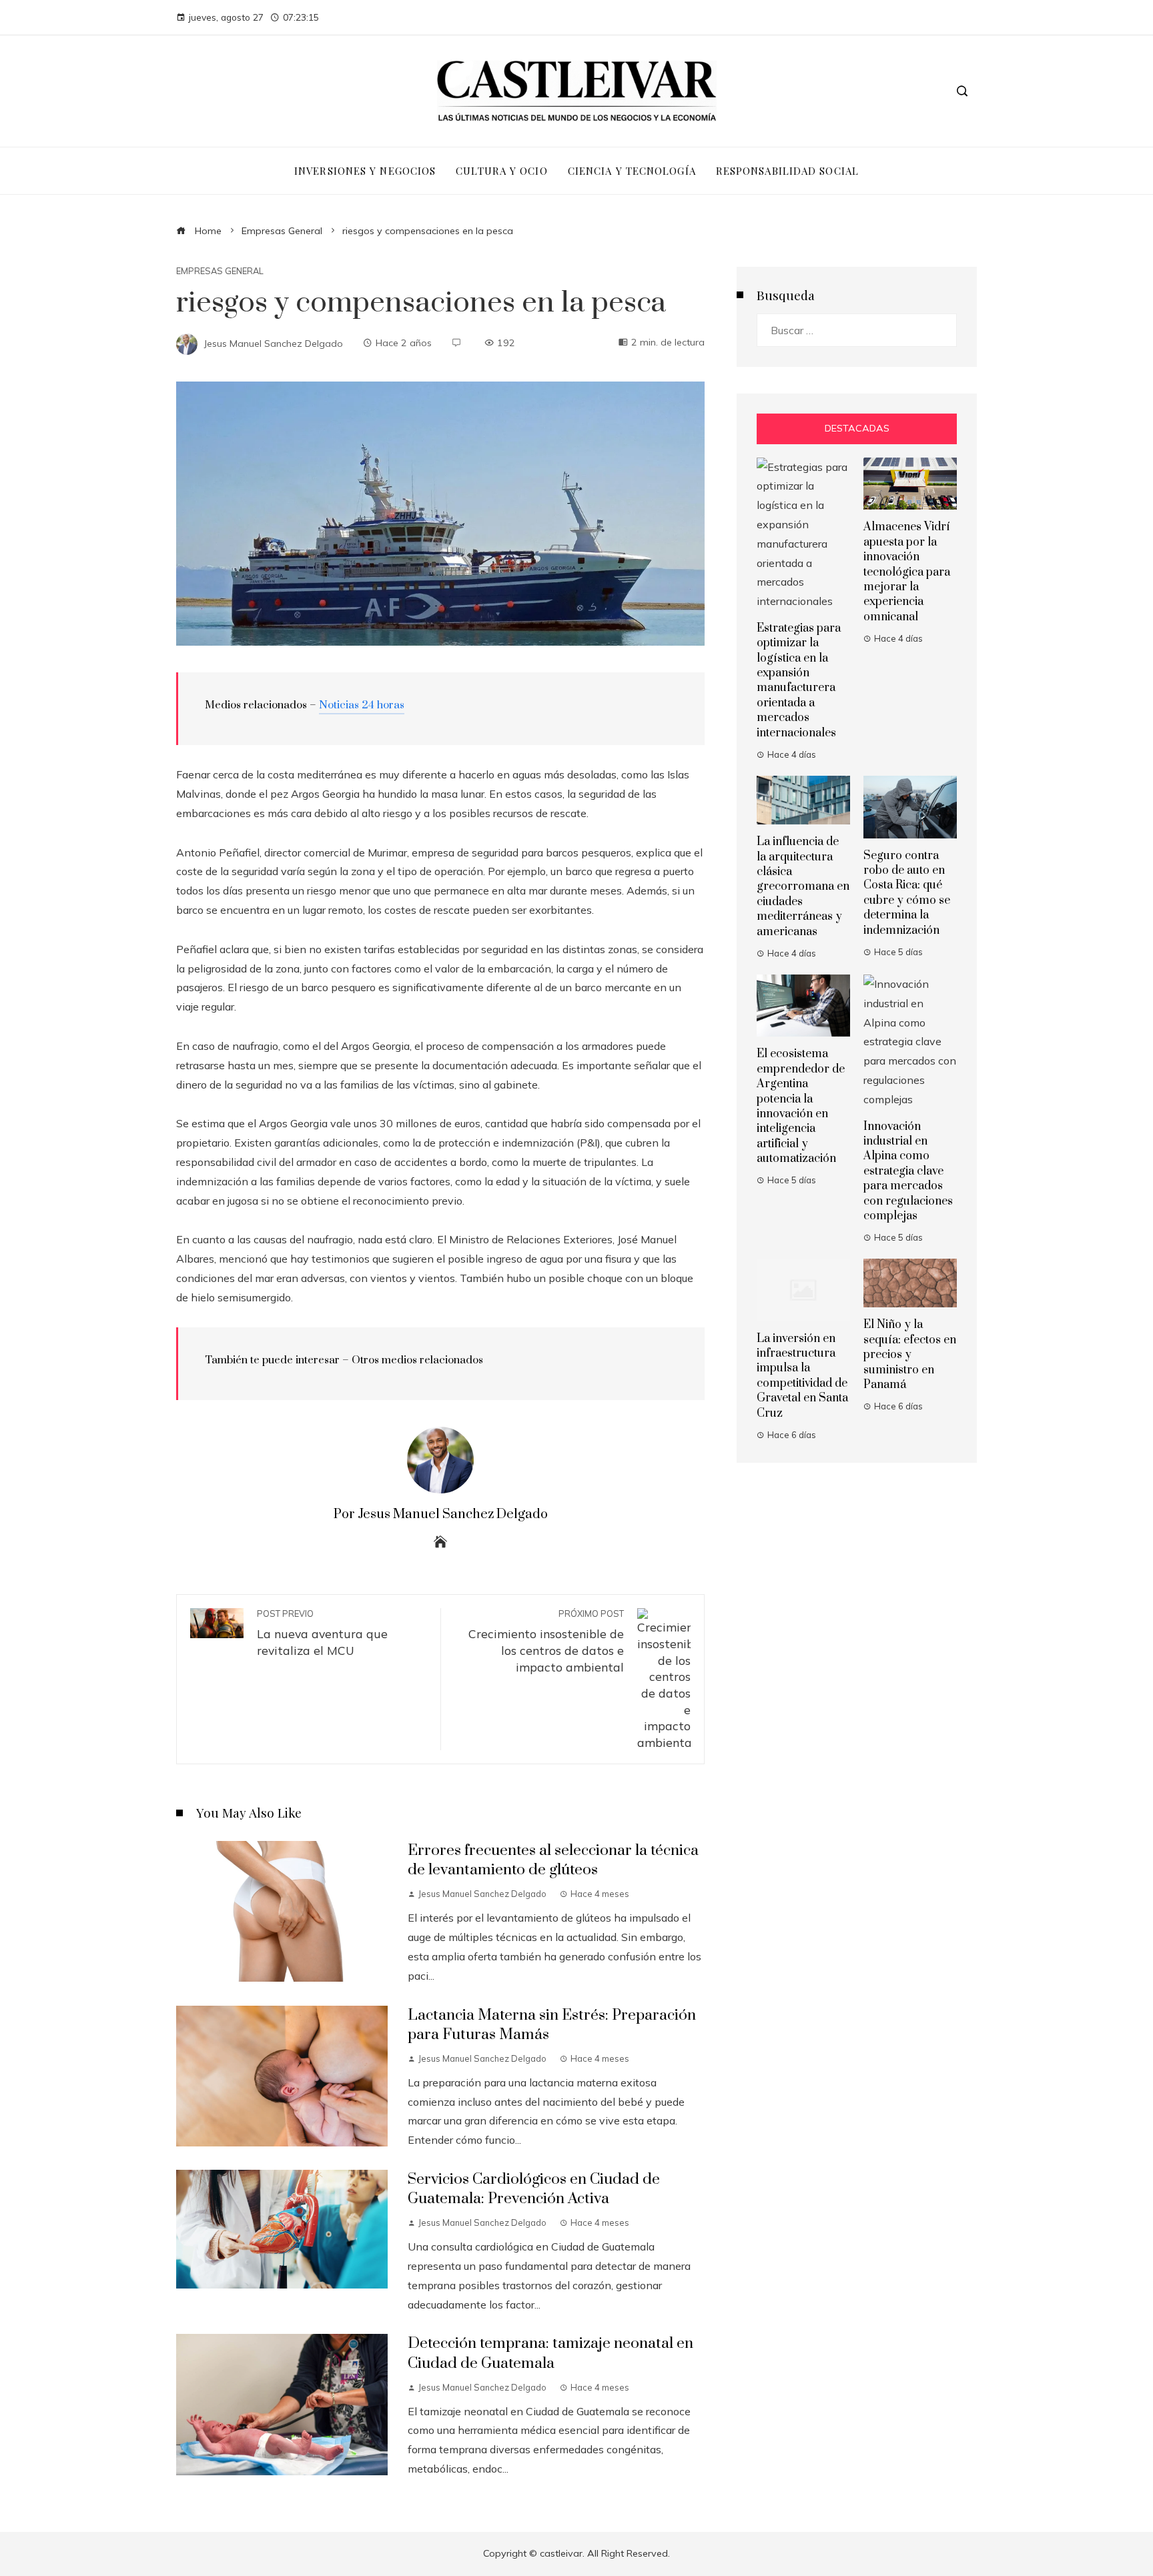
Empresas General (220, 271)
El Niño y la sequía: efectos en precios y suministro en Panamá (910, 1355)
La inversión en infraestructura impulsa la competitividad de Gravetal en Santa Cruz (802, 1376)
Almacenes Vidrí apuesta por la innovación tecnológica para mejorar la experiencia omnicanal (907, 572)
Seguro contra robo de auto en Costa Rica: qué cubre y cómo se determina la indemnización (907, 893)
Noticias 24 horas (362, 705)
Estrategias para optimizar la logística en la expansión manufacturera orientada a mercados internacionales (799, 681)
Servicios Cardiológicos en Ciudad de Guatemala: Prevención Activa (534, 2189)
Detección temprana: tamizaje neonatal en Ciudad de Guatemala (550, 2353)
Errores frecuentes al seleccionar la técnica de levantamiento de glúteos (553, 1860)
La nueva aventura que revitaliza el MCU (322, 1633)
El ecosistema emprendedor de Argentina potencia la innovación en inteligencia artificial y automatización (801, 1106)
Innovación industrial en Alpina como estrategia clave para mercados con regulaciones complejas (908, 1171)
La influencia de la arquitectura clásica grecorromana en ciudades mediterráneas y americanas (803, 886)
